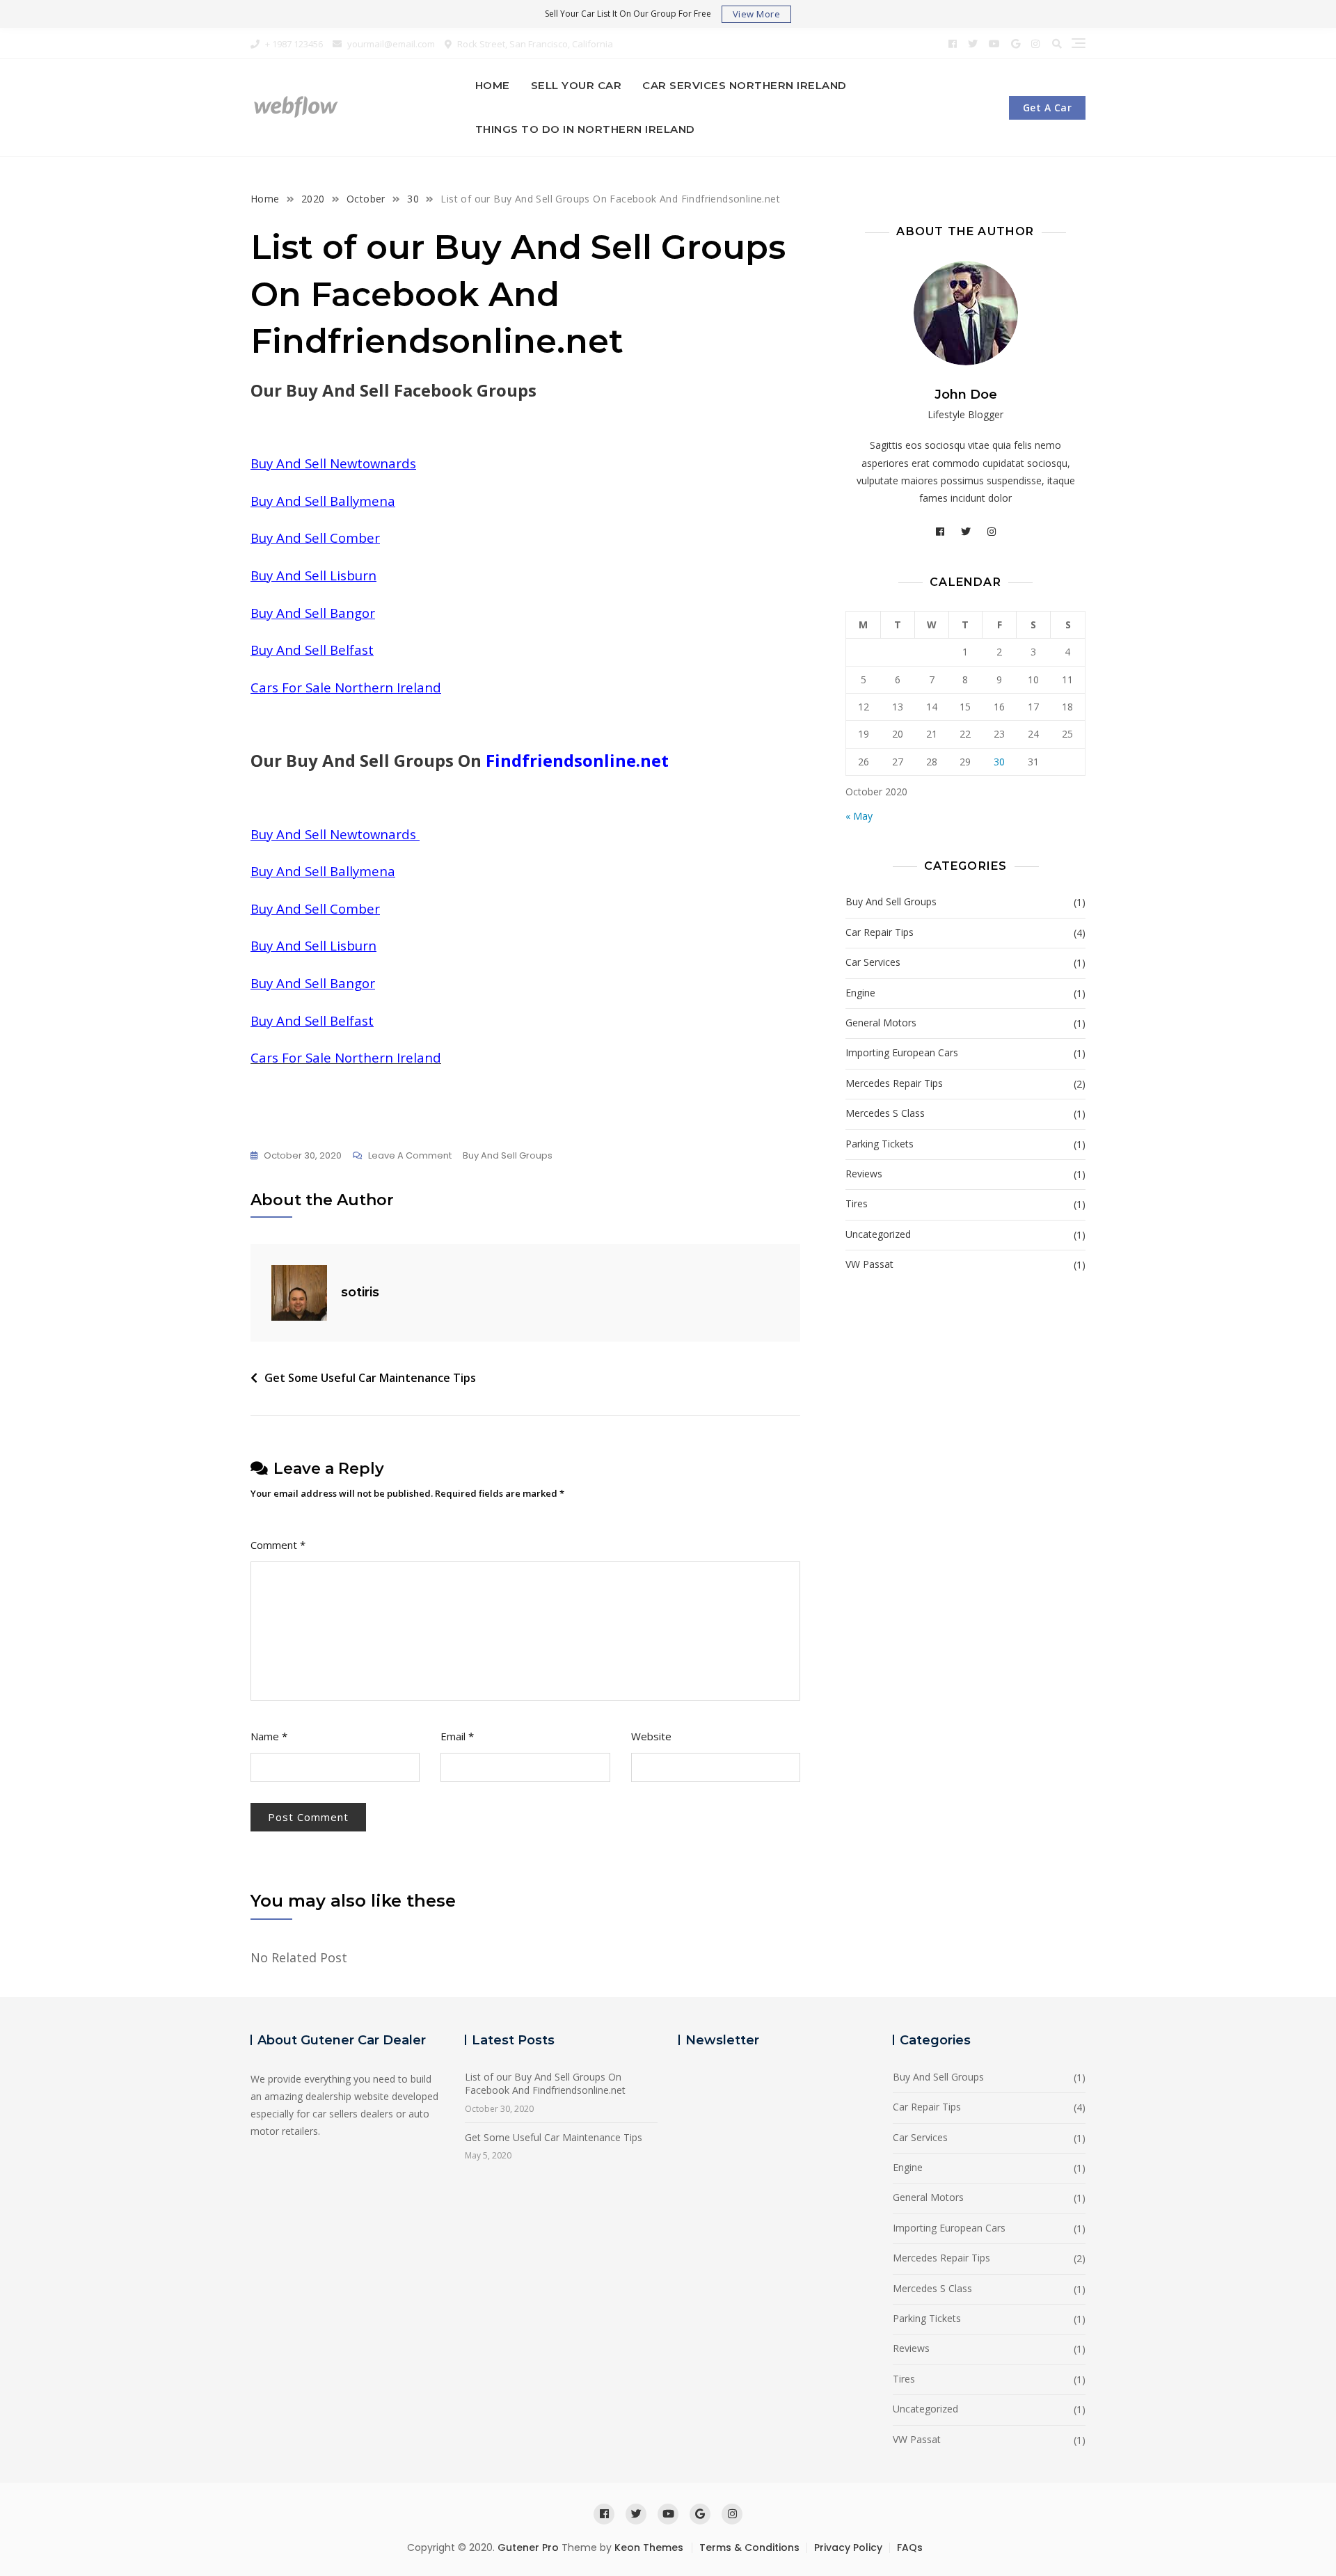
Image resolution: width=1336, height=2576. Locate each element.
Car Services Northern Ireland (745, 85)
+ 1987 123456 (293, 44)
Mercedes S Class (885, 1113)
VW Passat (869, 1264)
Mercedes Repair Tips (894, 1083)
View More (757, 14)
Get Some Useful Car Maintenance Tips (370, 1378)
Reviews (864, 1174)
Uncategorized (878, 1234)
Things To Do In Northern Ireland (585, 129)
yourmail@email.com (390, 44)
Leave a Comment (410, 1156)
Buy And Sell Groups (508, 1155)
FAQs (910, 2547)
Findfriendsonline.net (577, 760)
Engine (860, 993)
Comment (278, 1545)
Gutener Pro (528, 2547)
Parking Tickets (880, 1144)
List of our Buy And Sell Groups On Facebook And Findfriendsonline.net (545, 2084)
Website (651, 1736)
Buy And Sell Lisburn (313, 575)
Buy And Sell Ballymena (323, 501)
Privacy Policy (848, 2547)
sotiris (360, 1292)
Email (457, 1736)
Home (493, 85)
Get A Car (1048, 108)
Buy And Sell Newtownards (333, 463)
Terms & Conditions (749, 2547)
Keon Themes (649, 2547)
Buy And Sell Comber (315, 538)
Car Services (873, 962)
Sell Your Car (576, 85)
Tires (857, 1203)
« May (859, 816)
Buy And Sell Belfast (312, 650)
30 (999, 762)
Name (269, 1736)
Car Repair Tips (880, 932)
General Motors (881, 1023)
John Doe (966, 395)
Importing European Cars (902, 1052)
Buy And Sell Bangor (313, 613)
